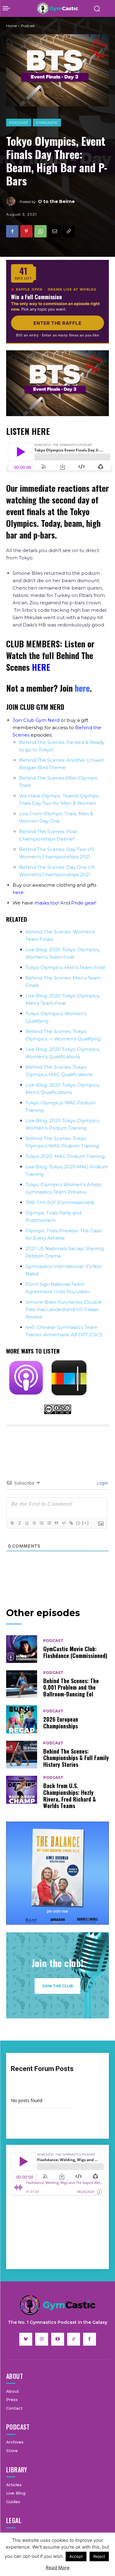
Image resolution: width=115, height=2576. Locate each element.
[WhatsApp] (40, 231)
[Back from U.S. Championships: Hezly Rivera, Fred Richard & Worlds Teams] (22, 1790)
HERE (41, 667)
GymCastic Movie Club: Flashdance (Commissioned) (75, 1652)
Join (75, 688)
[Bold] (12, 1523)
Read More (58, 2568)
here (18, 892)
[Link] (71, 1523)
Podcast (19, 122)
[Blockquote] (56, 1523)
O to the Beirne (56, 201)
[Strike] (34, 1523)
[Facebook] (12, 231)
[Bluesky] (26, 2339)
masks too (46, 903)
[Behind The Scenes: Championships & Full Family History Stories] (22, 1755)
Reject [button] (99, 2556)
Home (11, 26)
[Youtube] (58, 2339)
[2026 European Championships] (22, 1719)
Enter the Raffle (57, 323)
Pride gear (83, 903)
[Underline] (27, 1523)
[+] (86, 1523)
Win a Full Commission (36, 297)
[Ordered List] (41, 1523)
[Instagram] (42, 2339)
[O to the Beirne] (13, 201)
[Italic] (19, 1523)
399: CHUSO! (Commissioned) (60, 1202)
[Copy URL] (69, 231)
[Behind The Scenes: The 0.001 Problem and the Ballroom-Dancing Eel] (22, 1684)
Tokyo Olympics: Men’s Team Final (65, 967)
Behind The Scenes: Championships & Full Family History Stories (76, 1758)
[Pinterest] (26, 231)
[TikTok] (74, 2339)
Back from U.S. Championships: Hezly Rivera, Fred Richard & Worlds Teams (70, 1796)
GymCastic (47, 122)
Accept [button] (76, 2556)
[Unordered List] (49, 1523)
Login (102, 1483)
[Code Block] (63, 1523)
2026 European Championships (61, 1723)
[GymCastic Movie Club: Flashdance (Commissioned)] (22, 1649)
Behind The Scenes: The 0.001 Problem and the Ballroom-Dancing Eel (71, 1687)
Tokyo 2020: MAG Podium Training (65, 1156)
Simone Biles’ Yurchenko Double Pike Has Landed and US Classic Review (64, 1309)
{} (78, 1523)
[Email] (55, 231)
